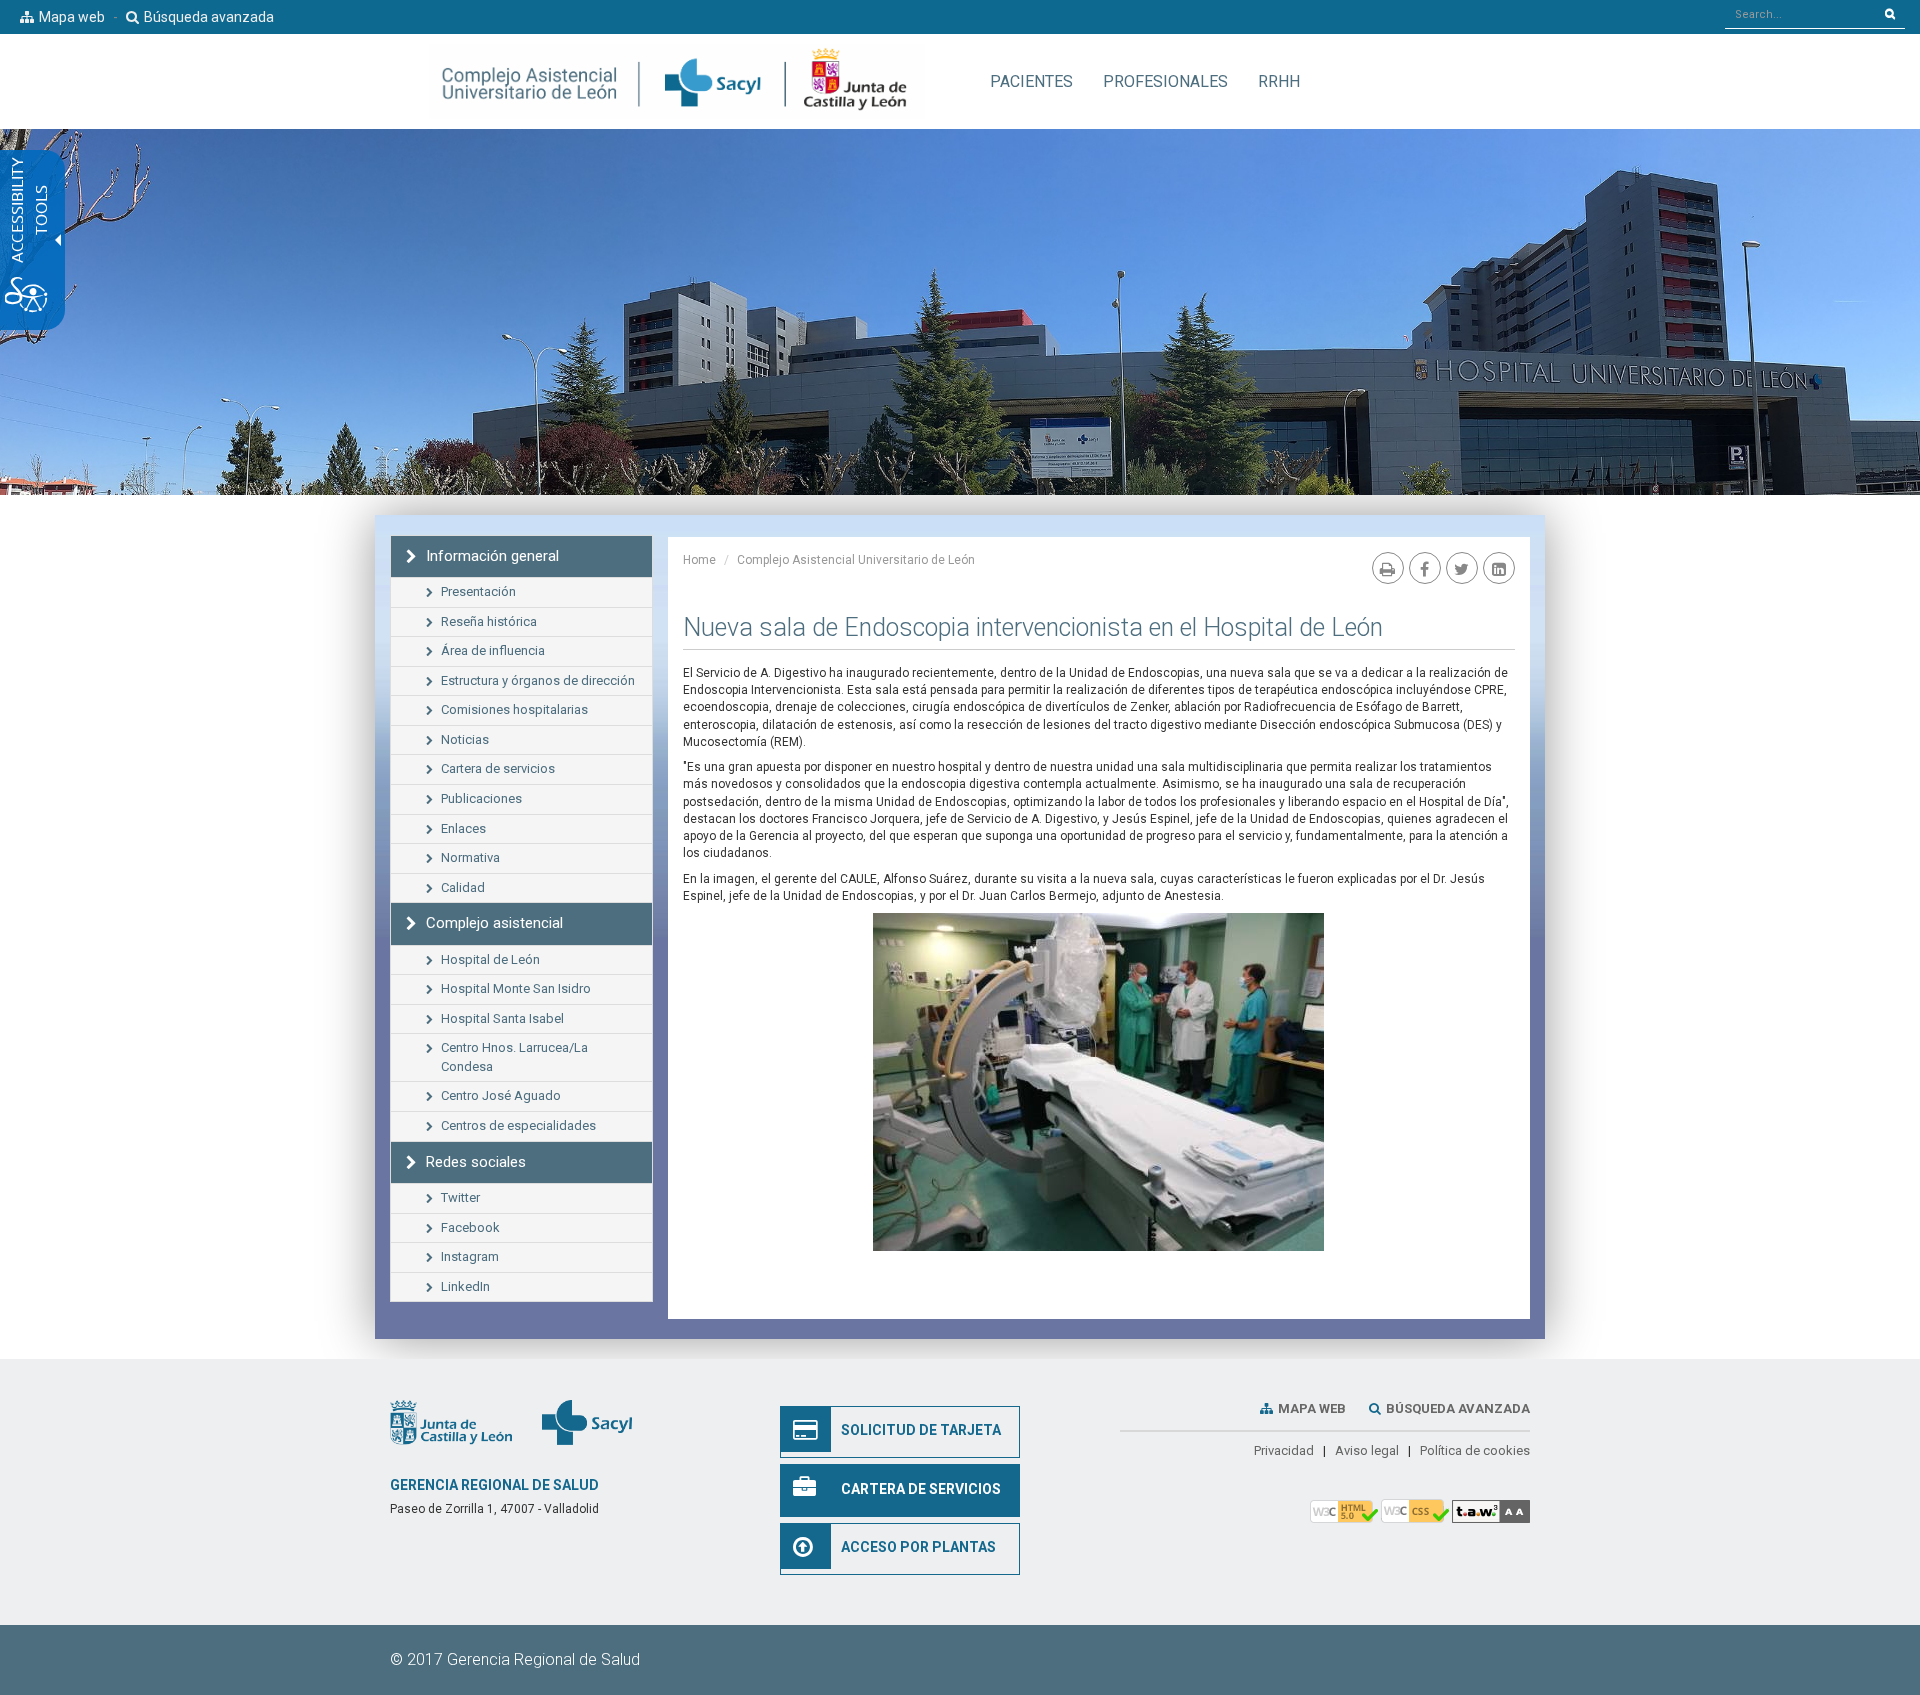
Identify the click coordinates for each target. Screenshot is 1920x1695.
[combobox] (1800, 14)
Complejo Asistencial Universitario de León (856, 560)
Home (699, 560)
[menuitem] (1031, 81)
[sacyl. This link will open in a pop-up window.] (587, 1421)
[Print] (1388, 568)
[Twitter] (1462, 568)
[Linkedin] (1499, 568)
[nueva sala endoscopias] (1098, 1082)
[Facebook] (1425, 568)
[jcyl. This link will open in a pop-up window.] (451, 1421)
